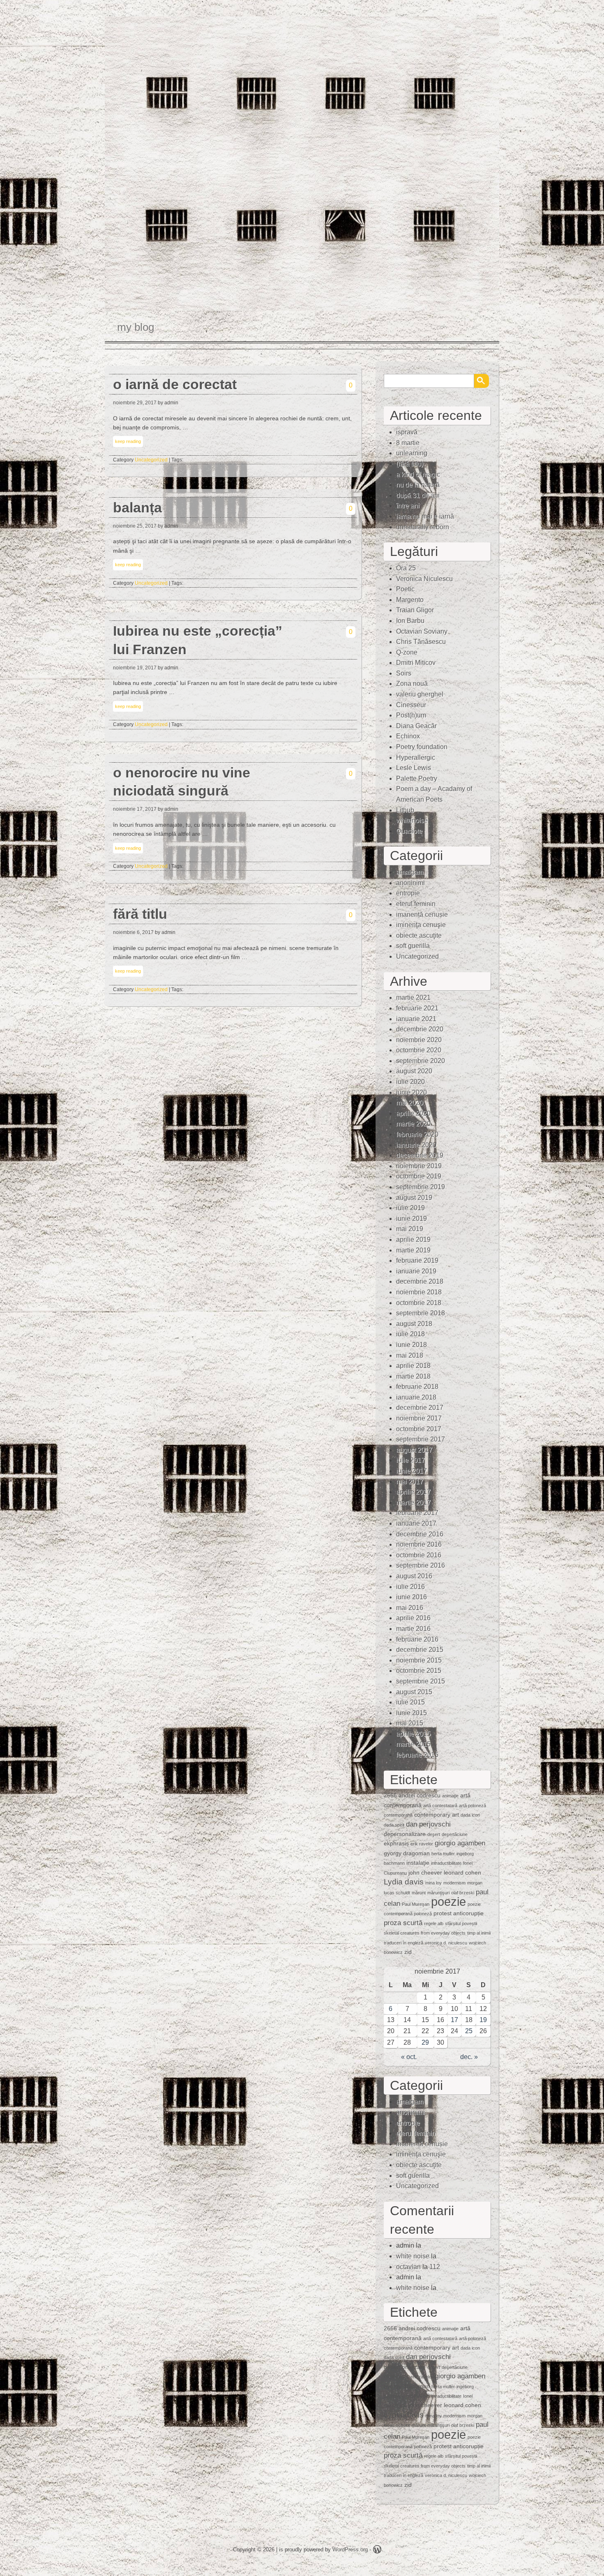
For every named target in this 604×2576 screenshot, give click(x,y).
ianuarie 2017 (416, 1523)
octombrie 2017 (419, 1429)
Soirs (404, 673)
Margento (410, 600)
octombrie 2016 (419, 1555)
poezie (448, 1901)
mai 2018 (410, 1355)
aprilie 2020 (413, 1113)
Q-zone (407, 652)
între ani (408, 506)
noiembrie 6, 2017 (133, 932)
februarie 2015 (417, 1755)
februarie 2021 (417, 1008)
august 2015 (414, 1692)
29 (425, 2042)
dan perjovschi (428, 1824)
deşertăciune (455, 1834)
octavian (408, 2267)
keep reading (128, 441)
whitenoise (412, 820)
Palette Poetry (417, 778)
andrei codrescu (420, 1795)
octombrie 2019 (419, 1176)
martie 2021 (413, 997)
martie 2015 (413, 1744)
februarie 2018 (417, 1387)
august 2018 (414, 1324)
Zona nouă (412, 684)
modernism (454, 1883)
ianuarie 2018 (416, 1397)
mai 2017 (410, 1482)
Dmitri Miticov (416, 663)
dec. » (469, 2057)
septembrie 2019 (421, 1187)
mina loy (433, 1883)
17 (454, 2020)
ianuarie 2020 (416, 1145)
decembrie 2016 (420, 1534)
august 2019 (414, 1198)
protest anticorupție (459, 1913)
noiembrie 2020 (419, 1040)
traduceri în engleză (403, 1943)
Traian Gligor (415, 610)
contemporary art (437, 1815)
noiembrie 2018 (419, 1292)
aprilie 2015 (413, 1734)
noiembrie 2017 (419, 1418)
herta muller (443, 1854)
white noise (413, 2256)
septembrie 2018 (421, 1313)
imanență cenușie (422, 914)
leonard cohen (462, 1873)
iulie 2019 (410, 1208)
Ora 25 (406, 568)
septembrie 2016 (421, 1565)
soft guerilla (413, 946)
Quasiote (409, 831)
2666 (390, 1795)
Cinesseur (411, 705)
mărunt (419, 1893)
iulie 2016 (410, 1587)
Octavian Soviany (422, 631)
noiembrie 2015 (419, 1660)
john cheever (425, 1873)
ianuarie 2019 (416, 1271)
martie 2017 (413, 1502)
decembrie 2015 (420, 1650)
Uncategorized (151, 460)
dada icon (470, 1815)
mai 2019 (410, 1229)
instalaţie (418, 1863)
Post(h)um (411, 715)
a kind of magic (418, 474)
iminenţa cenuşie (421, 925)
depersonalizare (405, 1834)
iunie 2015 (412, 1713)
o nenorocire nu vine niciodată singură (182, 782)
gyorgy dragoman (407, 1853)
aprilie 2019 (413, 1240)
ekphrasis (396, 1843)
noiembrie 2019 (419, 1166)
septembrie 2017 (421, 1439)
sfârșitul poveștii (461, 1923)
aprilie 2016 (413, 1618)
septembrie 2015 (421, 1681)
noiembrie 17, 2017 (135, 809)
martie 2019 (413, 1250)
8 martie (408, 443)
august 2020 (414, 1071)
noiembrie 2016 (419, 1544)
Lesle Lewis (414, 768)
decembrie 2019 (420, 1155)
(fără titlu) (410, 464)
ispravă (407, 432)
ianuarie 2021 (416, 1019)
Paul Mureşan (416, 1904)
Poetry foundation (422, 747)
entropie (408, 893)
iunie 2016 (412, 1597)
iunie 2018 (412, 1345)
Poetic (405, 589)
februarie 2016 (417, 1639)
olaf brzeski (463, 1893)
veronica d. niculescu (446, 1943)
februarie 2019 (417, 1260)
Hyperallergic (416, 758)
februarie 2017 (417, 1513)
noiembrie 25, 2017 (135, 526)
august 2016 (414, 1576)
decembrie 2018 (420, 1281)
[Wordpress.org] (377, 2551)
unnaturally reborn (423, 527)
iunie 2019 (412, 1219)
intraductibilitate (446, 1863)
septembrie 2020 (421, 1061)
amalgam (410, 872)
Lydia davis (404, 1882)
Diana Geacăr (416, 726)
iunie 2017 (412, 1471)
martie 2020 (413, 1124)
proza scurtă (403, 1923)
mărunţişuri (438, 1893)
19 (483, 2020)
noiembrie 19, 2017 (135, 668)
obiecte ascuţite (419, 935)
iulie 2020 (410, 1082)
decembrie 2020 (420, 1029)
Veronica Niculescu (424, 579)
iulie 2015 (410, 1702)
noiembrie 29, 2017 (135, 403)
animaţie (450, 1796)
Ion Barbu (410, 621)
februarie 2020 (417, 1134)
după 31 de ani (418, 495)
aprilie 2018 (413, 1366)
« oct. (409, 2057)
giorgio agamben (460, 1843)
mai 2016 (410, 1608)
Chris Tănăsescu (421, 642)
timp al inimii (479, 1933)
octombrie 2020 (419, 1050)
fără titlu (140, 914)
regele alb (434, 1923)
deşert (434, 1834)
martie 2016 (413, 1629)
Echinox (408, 736)
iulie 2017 (410, 1460)
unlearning (412, 453)
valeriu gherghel (420, 694)
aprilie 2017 (413, 1492)
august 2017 (414, 1450)
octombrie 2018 (419, 1303)
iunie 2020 (412, 1092)
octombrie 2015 (419, 1671)
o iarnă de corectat (175, 384)
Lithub (405, 810)
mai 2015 (410, 1723)
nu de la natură (418, 485)
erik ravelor (422, 1844)
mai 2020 (410, 1103)
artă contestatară (440, 1806)
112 (435, 2267)
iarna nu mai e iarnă (425, 516)
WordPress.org (350, 2549)
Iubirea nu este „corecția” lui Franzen (198, 640)
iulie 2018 (410, 1334)
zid (408, 1952)
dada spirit (394, 1825)
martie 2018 (413, 1376)
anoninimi (410, 883)
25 (469, 2031)
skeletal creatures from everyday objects (425, 1933)
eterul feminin (416, 904)
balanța (137, 508)
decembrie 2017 (420, 1408)
